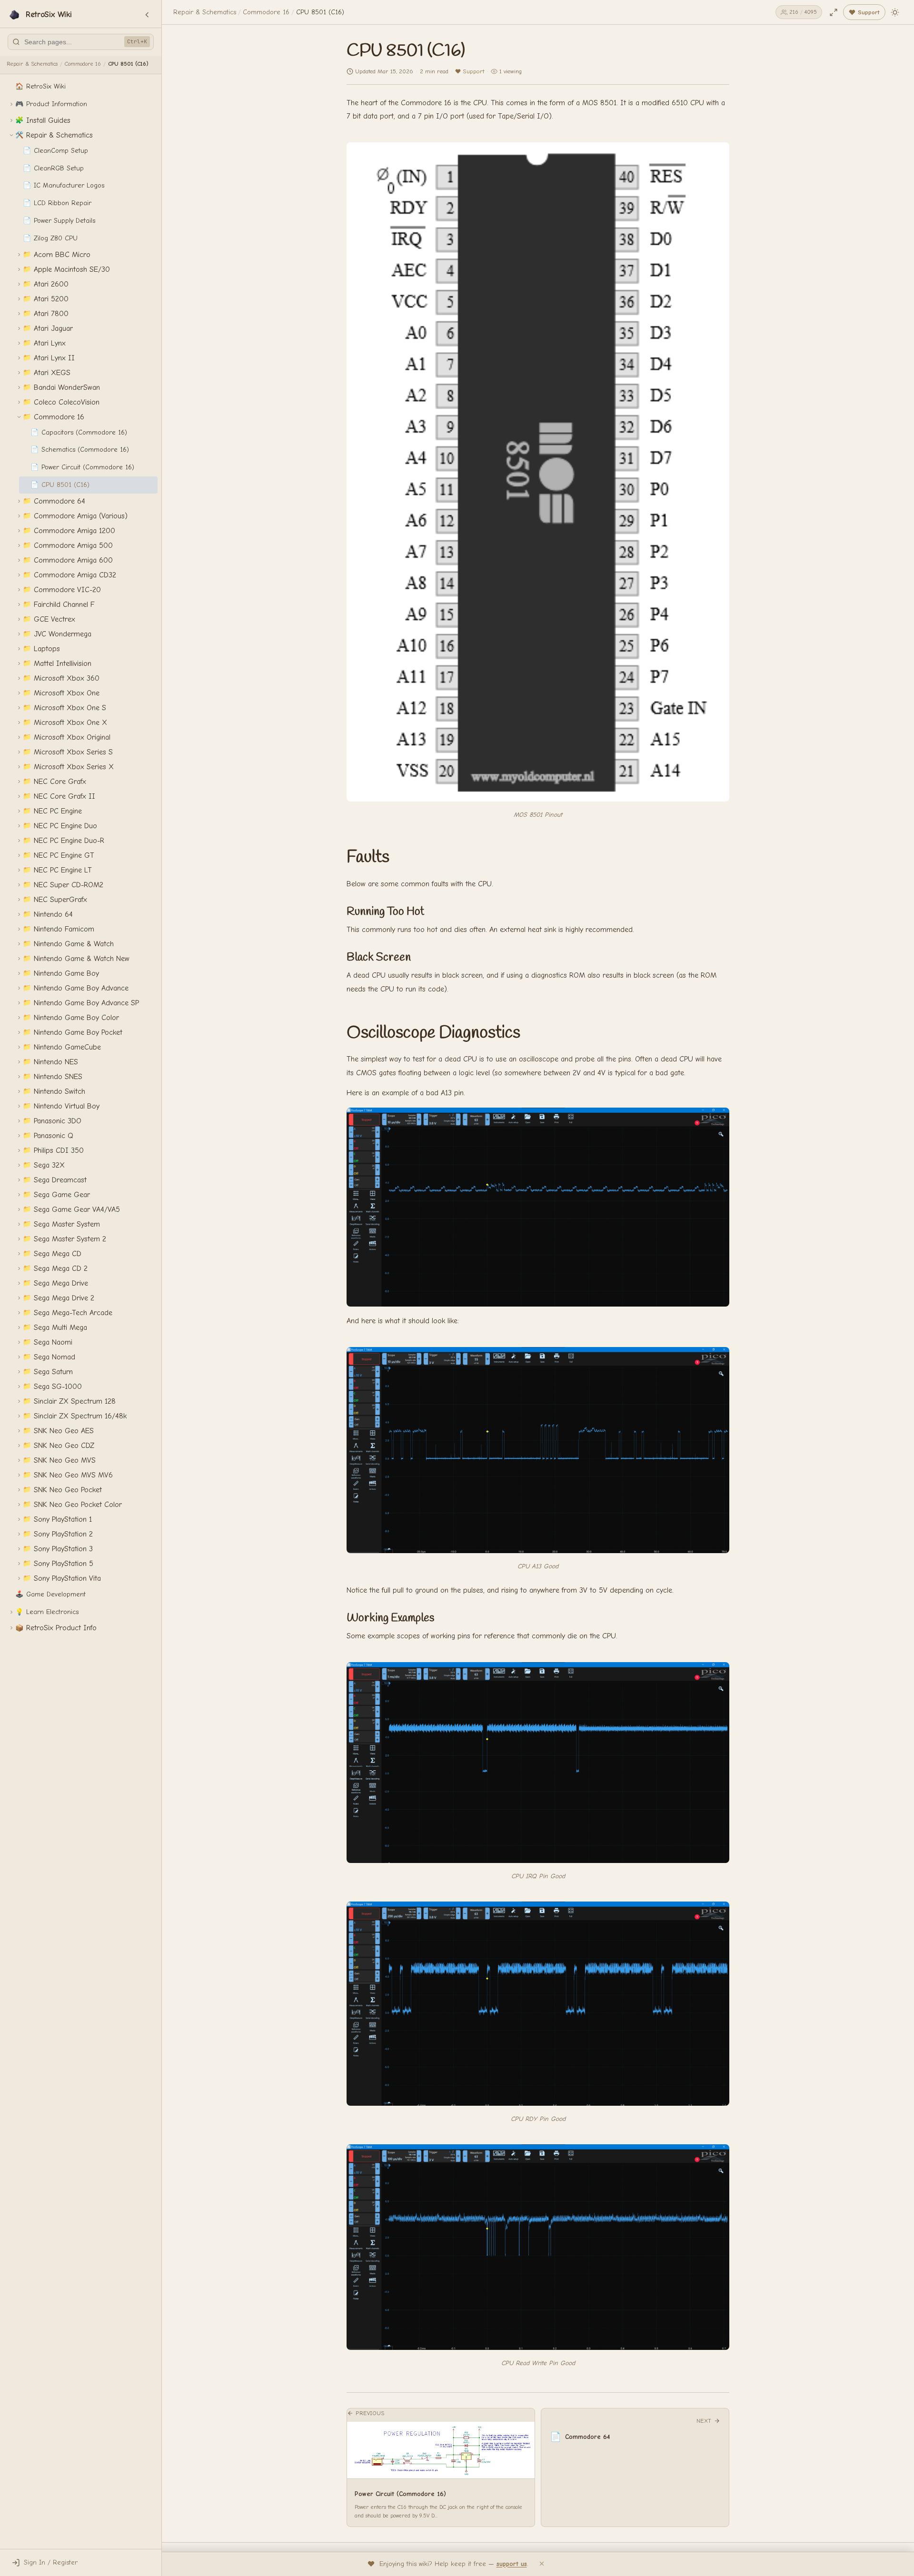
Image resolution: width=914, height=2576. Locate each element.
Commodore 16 (83, 64)
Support (473, 71)
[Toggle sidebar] (147, 15)
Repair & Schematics (32, 64)
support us (512, 2564)
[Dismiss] (542, 2564)
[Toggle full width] (834, 12)
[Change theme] (895, 12)
